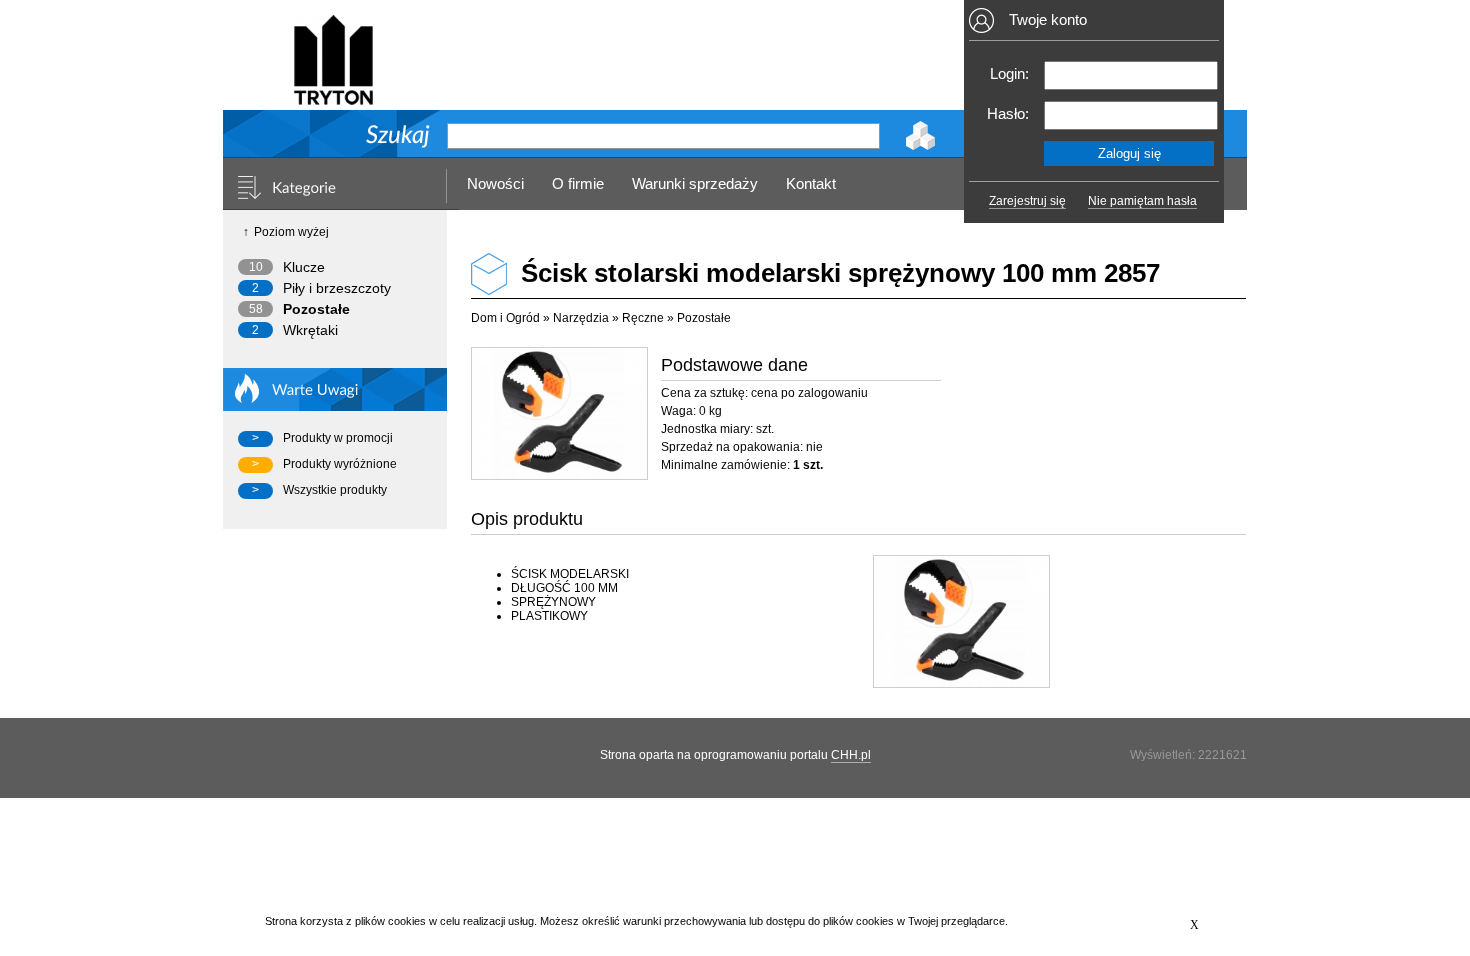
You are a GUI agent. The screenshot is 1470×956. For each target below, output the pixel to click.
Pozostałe (316, 309)
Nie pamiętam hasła (1142, 201)
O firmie (578, 183)
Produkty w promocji (338, 438)
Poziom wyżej (291, 232)
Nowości (495, 183)
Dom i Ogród (505, 318)
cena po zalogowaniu (809, 393)
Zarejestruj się (1027, 201)
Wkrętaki (310, 330)
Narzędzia (581, 318)
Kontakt (811, 183)
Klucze (304, 267)
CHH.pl (851, 755)
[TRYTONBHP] (333, 96)
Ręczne (643, 318)
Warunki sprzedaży (695, 183)
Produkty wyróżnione (340, 464)
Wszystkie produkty (335, 490)
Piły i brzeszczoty (337, 288)
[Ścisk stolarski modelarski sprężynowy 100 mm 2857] (558, 413)
